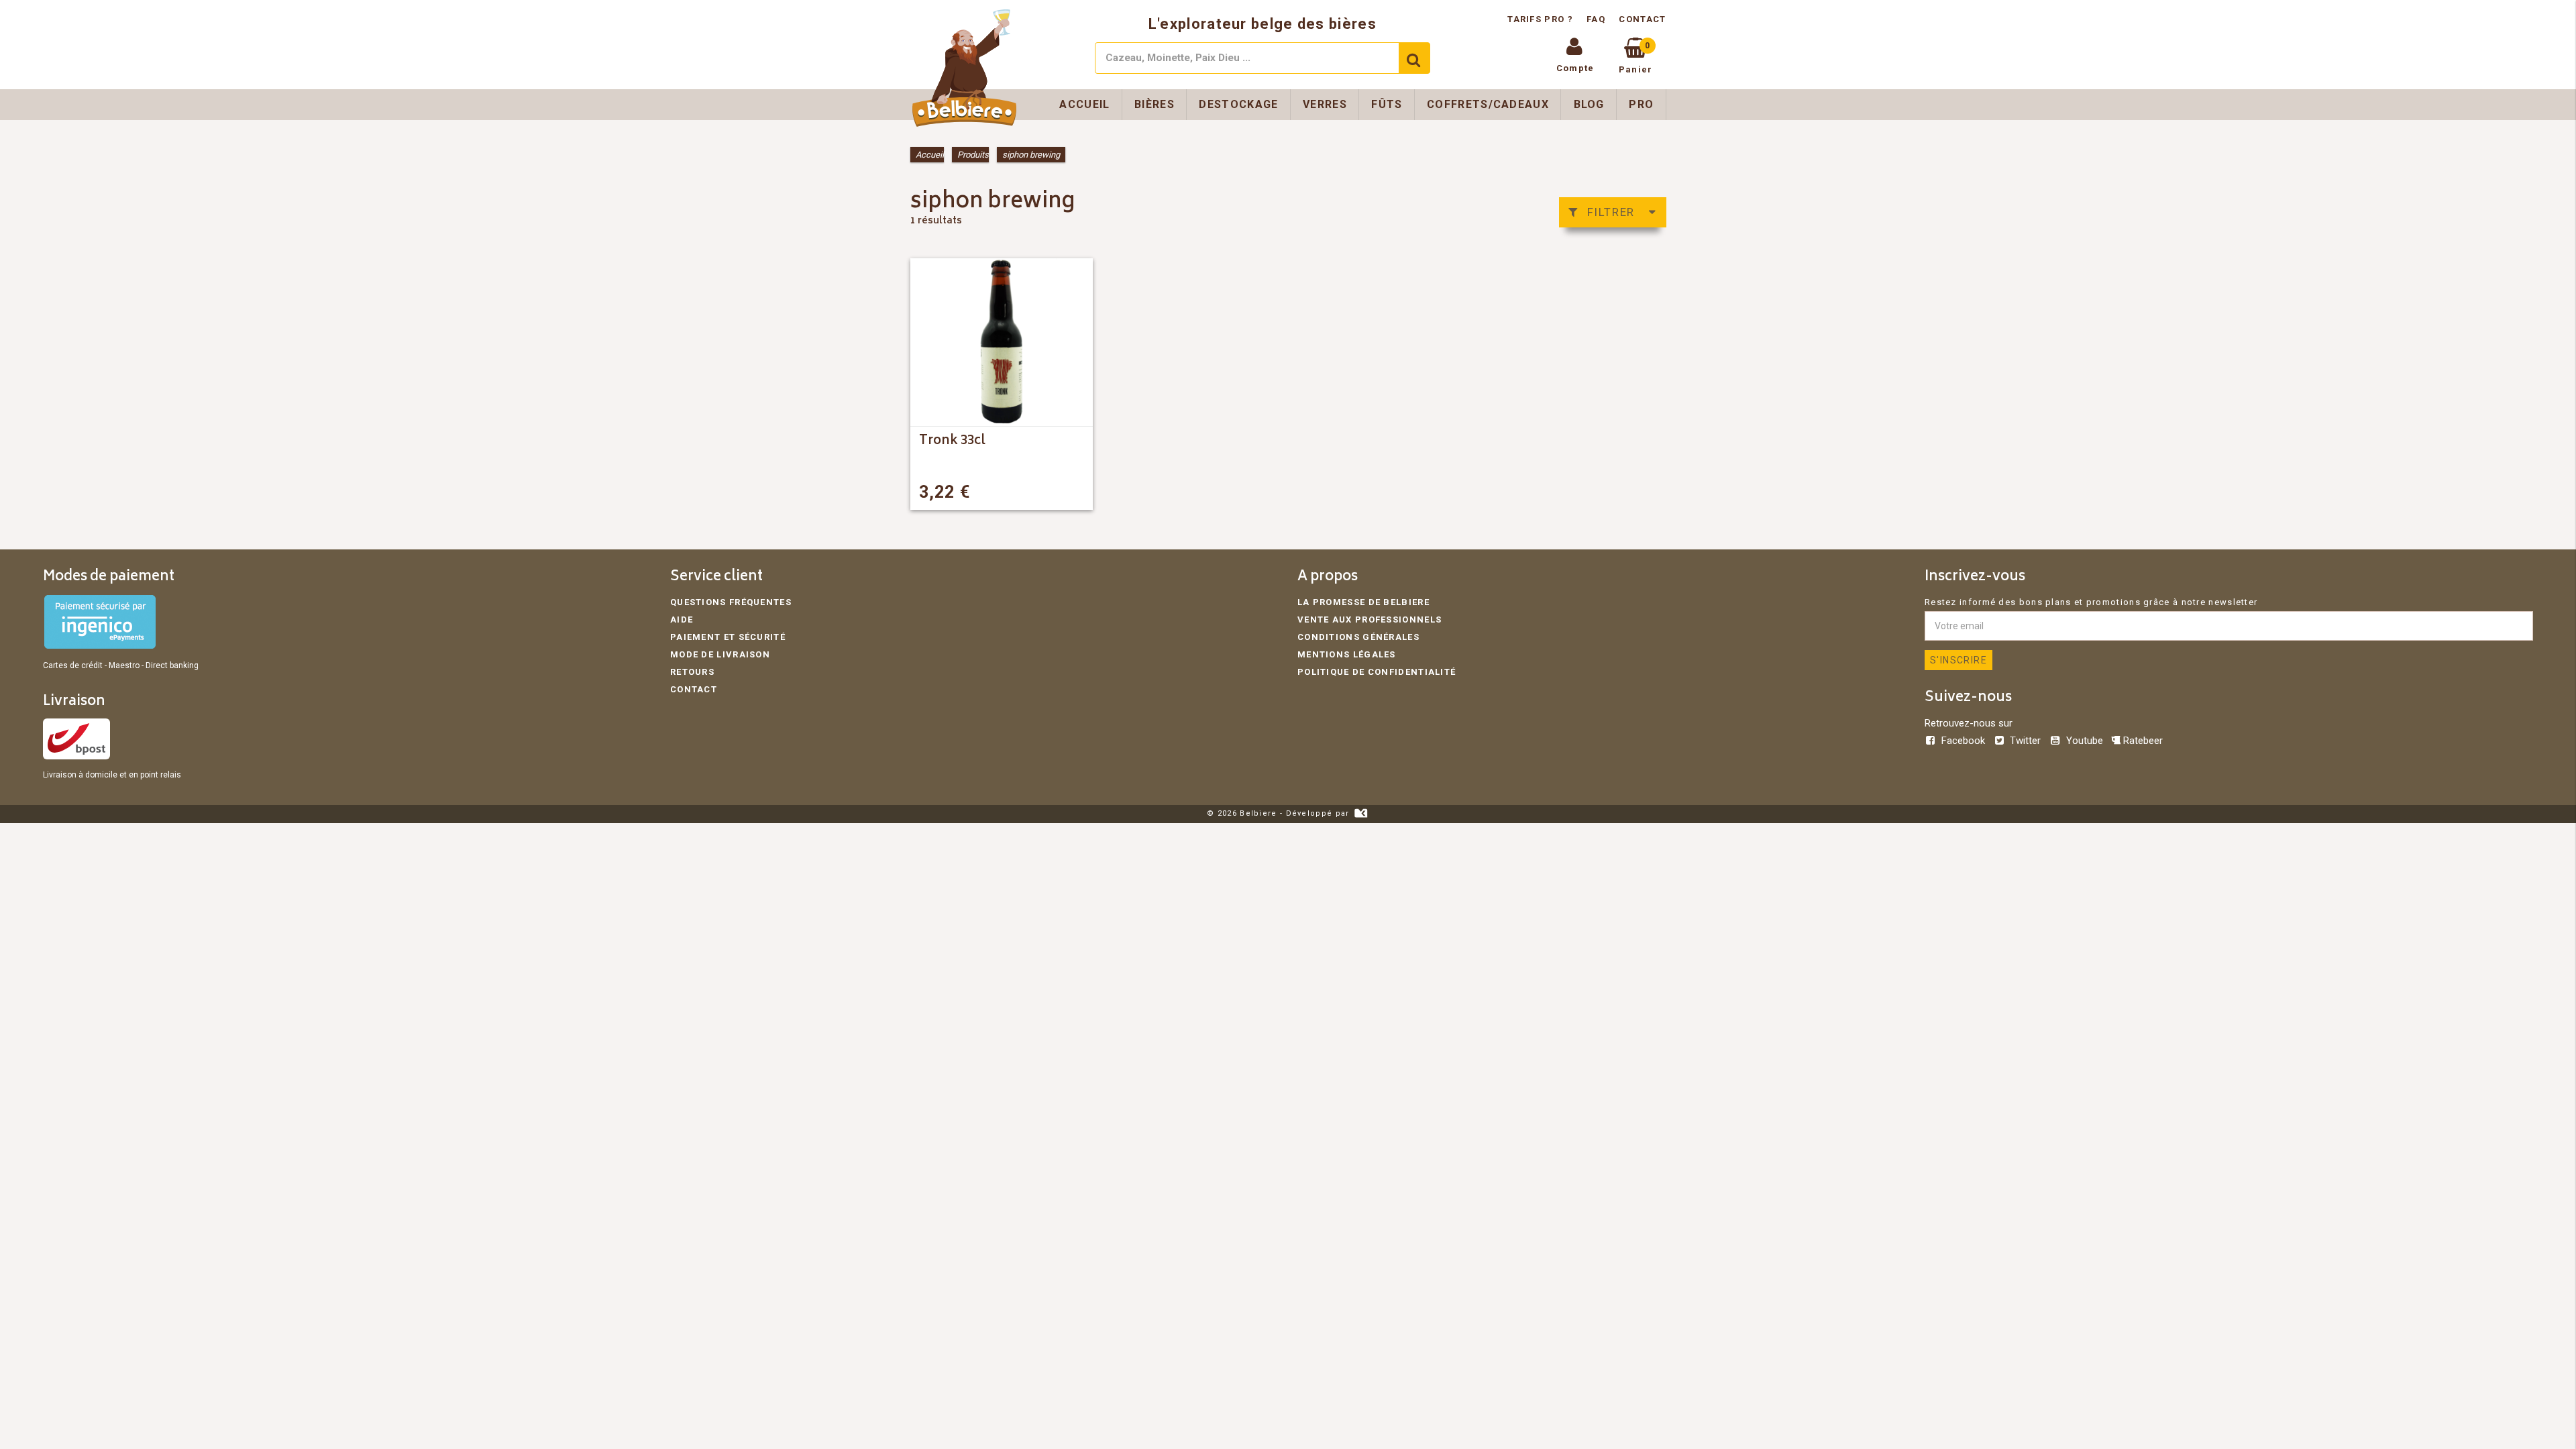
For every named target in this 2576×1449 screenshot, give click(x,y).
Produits (973, 155)
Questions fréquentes (731, 602)
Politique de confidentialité (1377, 672)
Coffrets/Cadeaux (1488, 104)
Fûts (1387, 104)
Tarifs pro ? (1542, 19)
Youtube (2084, 741)
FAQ (1596, 19)
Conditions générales (1358, 637)
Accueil (1084, 104)
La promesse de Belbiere (1363, 602)
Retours (692, 672)
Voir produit (1045, 492)
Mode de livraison (720, 654)
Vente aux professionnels (1370, 620)
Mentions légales (1347, 654)
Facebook (1963, 741)
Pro (1641, 104)
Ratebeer (2142, 741)
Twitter (2025, 741)
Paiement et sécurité (728, 637)
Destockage (1238, 104)
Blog (1589, 104)
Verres (1325, 104)
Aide (682, 620)
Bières (1155, 104)
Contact (1642, 19)
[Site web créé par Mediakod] (1361, 813)
